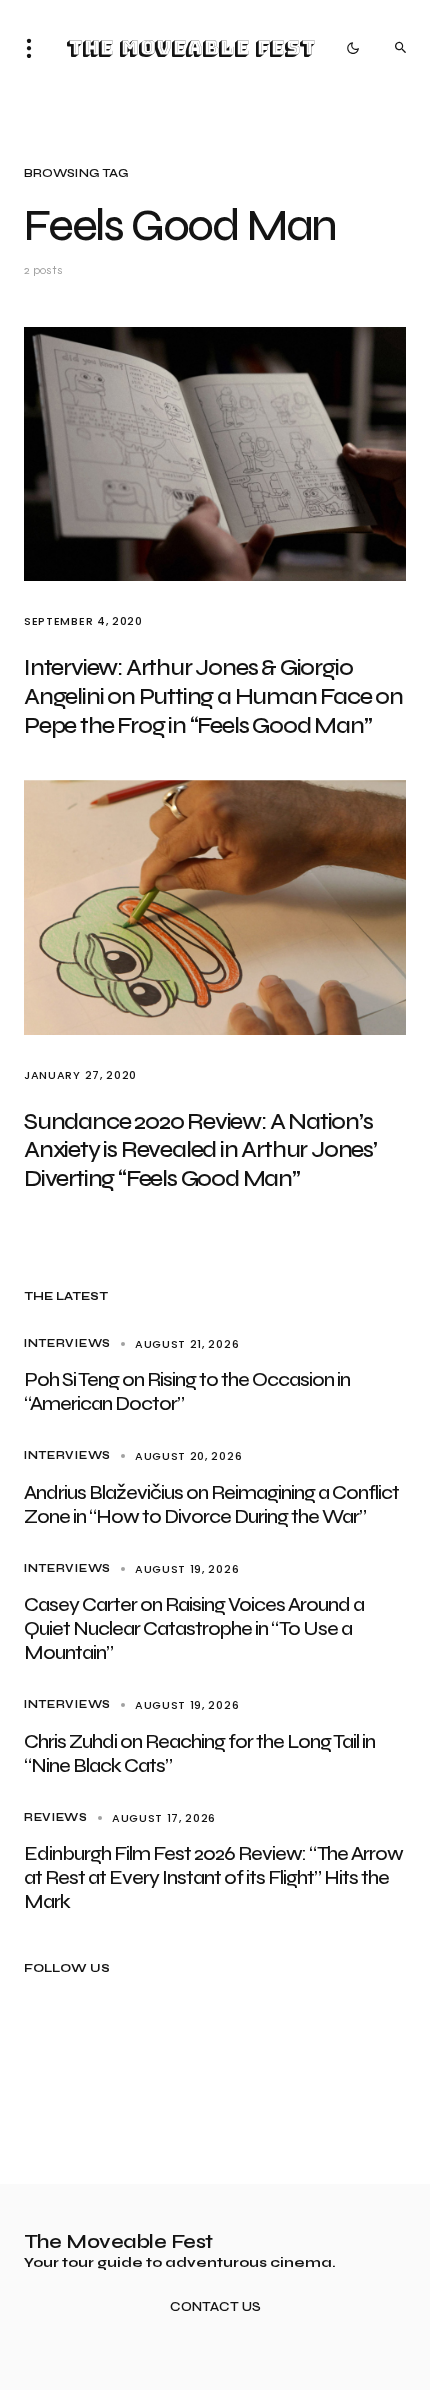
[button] (35, 48)
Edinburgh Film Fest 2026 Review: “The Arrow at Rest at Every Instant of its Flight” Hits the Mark (213, 1877)
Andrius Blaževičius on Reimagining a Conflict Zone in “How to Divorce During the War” (211, 1504)
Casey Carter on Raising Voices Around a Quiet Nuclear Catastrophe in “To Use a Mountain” (194, 1628)
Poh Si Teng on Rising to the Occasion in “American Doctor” (187, 1391)
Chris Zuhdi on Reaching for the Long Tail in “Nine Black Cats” (199, 1753)
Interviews (67, 1343)
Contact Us (215, 2307)
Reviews (56, 1817)
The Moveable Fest (190, 48)
